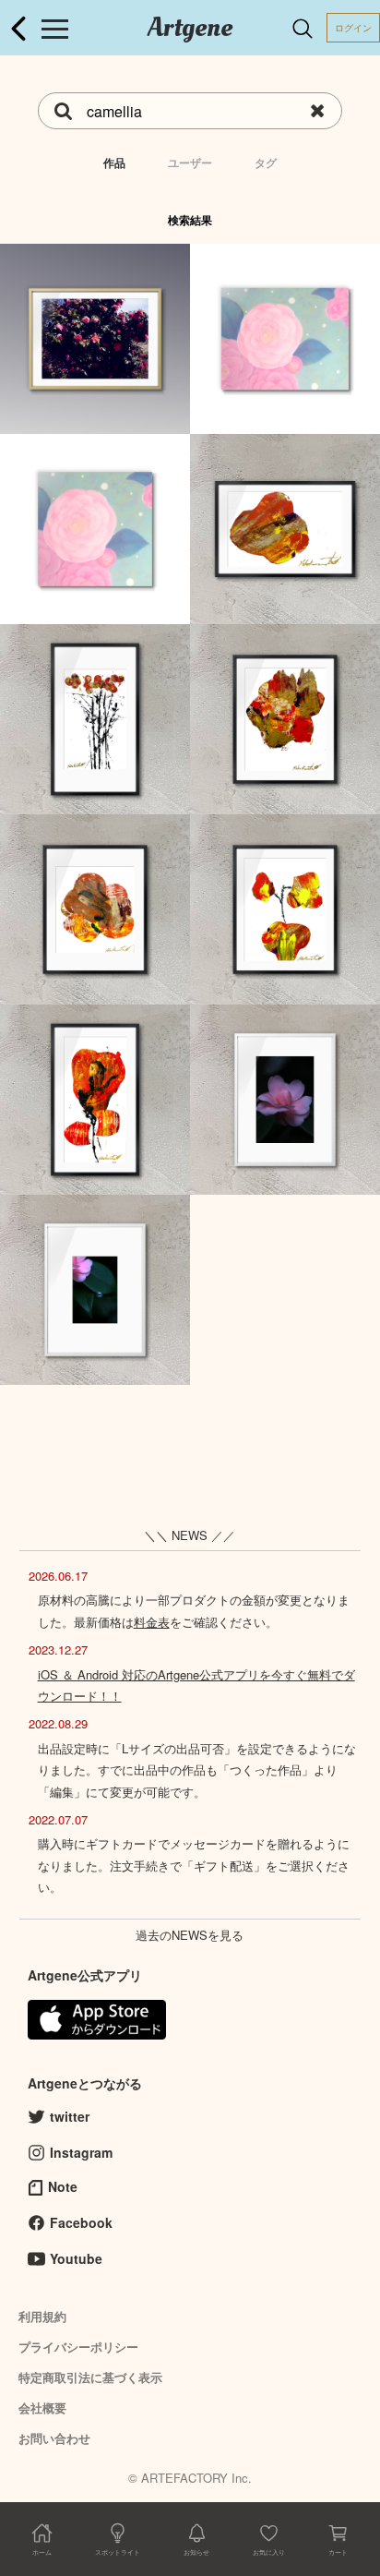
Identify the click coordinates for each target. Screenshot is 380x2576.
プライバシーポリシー (78, 2347)
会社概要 (42, 2407)
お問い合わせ (54, 2438)
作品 (114, 163)
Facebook (81, 2222)
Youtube (76, 2258)
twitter (70, 2116)
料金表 (152, 1622)
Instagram (81, 2152)
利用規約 (42, 2316)
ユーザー (190, 163)
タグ (266, 163)
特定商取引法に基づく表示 (90, 2377)
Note (63, 2186)
